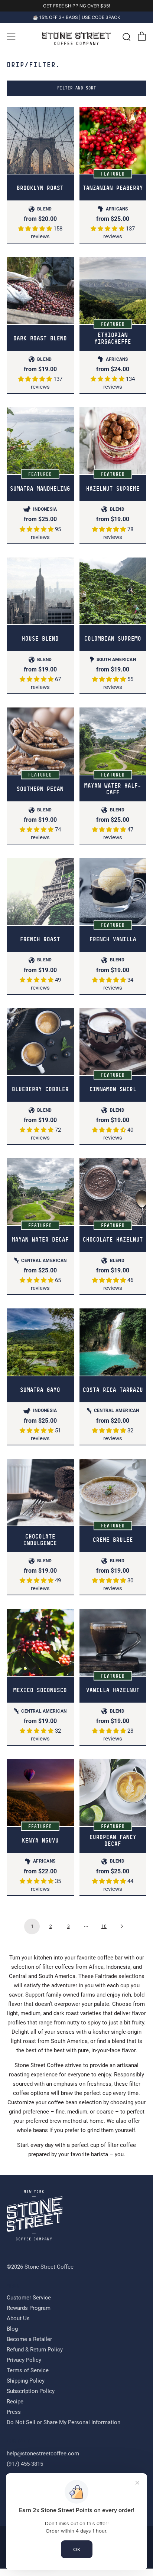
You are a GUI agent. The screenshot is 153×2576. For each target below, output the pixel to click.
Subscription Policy (31, 2399)
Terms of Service (28, 2378)
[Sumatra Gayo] (40, 1349)
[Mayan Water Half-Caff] (113, 748)
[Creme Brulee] (113, 1499)
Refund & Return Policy (35, 2357)
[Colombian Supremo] (113, 598)
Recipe (15, 2409)
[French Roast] (40, 898)
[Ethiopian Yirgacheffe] (113, 298)
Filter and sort (77, 95)
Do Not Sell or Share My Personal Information (64, 2430)
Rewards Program (29, 2315)
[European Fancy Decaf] (113, 1800)
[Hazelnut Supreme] (113, 448)
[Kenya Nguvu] (40, 1800)
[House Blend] (40, 598)
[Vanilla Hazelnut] (113, 1650)
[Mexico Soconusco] (40, 1650)
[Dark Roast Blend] (40, 298)
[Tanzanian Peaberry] (113, 148)
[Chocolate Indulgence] (40, 1499)
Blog (12, 2336)
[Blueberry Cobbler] (40, 1049)
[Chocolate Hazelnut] (113, 1199)
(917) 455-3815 (25, 2471)
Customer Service (29, 2305)
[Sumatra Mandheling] (40, 448)
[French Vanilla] (113, 898)
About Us (18, 2326)
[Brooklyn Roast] (40, 148)
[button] (36, 236)
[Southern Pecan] (40, 748)
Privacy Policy (24, 2367)
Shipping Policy (26, 2388)
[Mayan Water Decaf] (40, 1199)
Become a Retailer (29, 2347)
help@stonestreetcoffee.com (43, 2461)
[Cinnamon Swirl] (113, 1049)
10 (104, 1933)
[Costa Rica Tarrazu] (113, 1349)
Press (14, 2419)
